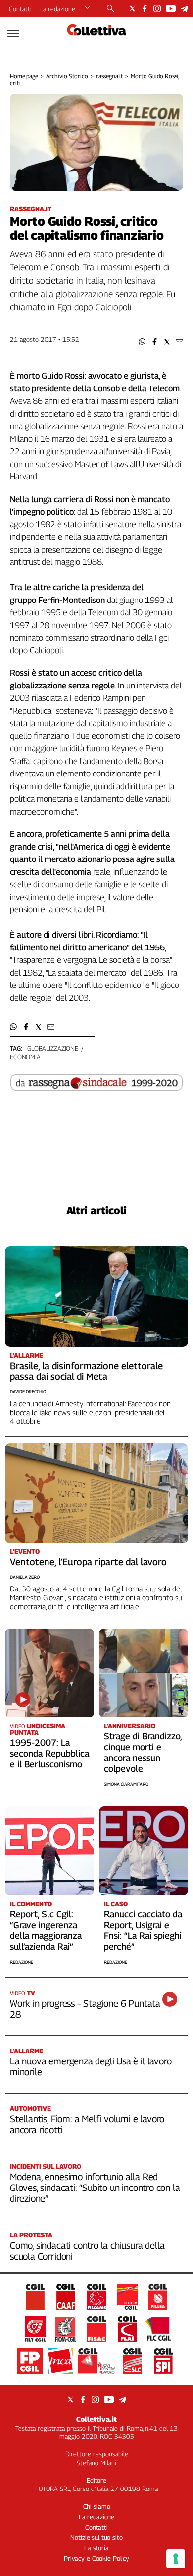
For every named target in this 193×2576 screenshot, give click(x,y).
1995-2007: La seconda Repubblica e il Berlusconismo (49, 1753)
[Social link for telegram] (184, 9)
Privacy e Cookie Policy (96, 2558)
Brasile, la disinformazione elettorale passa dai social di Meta (86, 1371)
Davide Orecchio (28, 1392)
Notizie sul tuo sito (96, 2537)
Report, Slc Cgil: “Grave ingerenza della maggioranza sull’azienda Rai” (46, 1930)
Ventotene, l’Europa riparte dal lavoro (88, 1562)
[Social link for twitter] (132, 9)
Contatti (20, 9)
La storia (96, 2548)
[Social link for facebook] (145, 9)
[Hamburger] (13, 33)
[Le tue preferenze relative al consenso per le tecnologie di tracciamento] (176, 2559)
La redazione (58, 9)
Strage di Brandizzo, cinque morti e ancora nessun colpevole (143, 1752)
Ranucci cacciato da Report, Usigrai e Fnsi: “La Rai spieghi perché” (143, 1930)
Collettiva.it (96, 2419)
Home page (24, 76)
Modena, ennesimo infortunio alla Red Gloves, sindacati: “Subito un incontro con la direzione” (95, 2188)
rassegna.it (110, 76)
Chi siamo (97, 2506)
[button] (142, 342)
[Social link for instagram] (157, 9)
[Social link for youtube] (171, 9)
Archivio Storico (67, 76)
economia (25, 1057)
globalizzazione (53, 1048)
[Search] (111, 9)
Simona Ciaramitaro (126, 1784)
